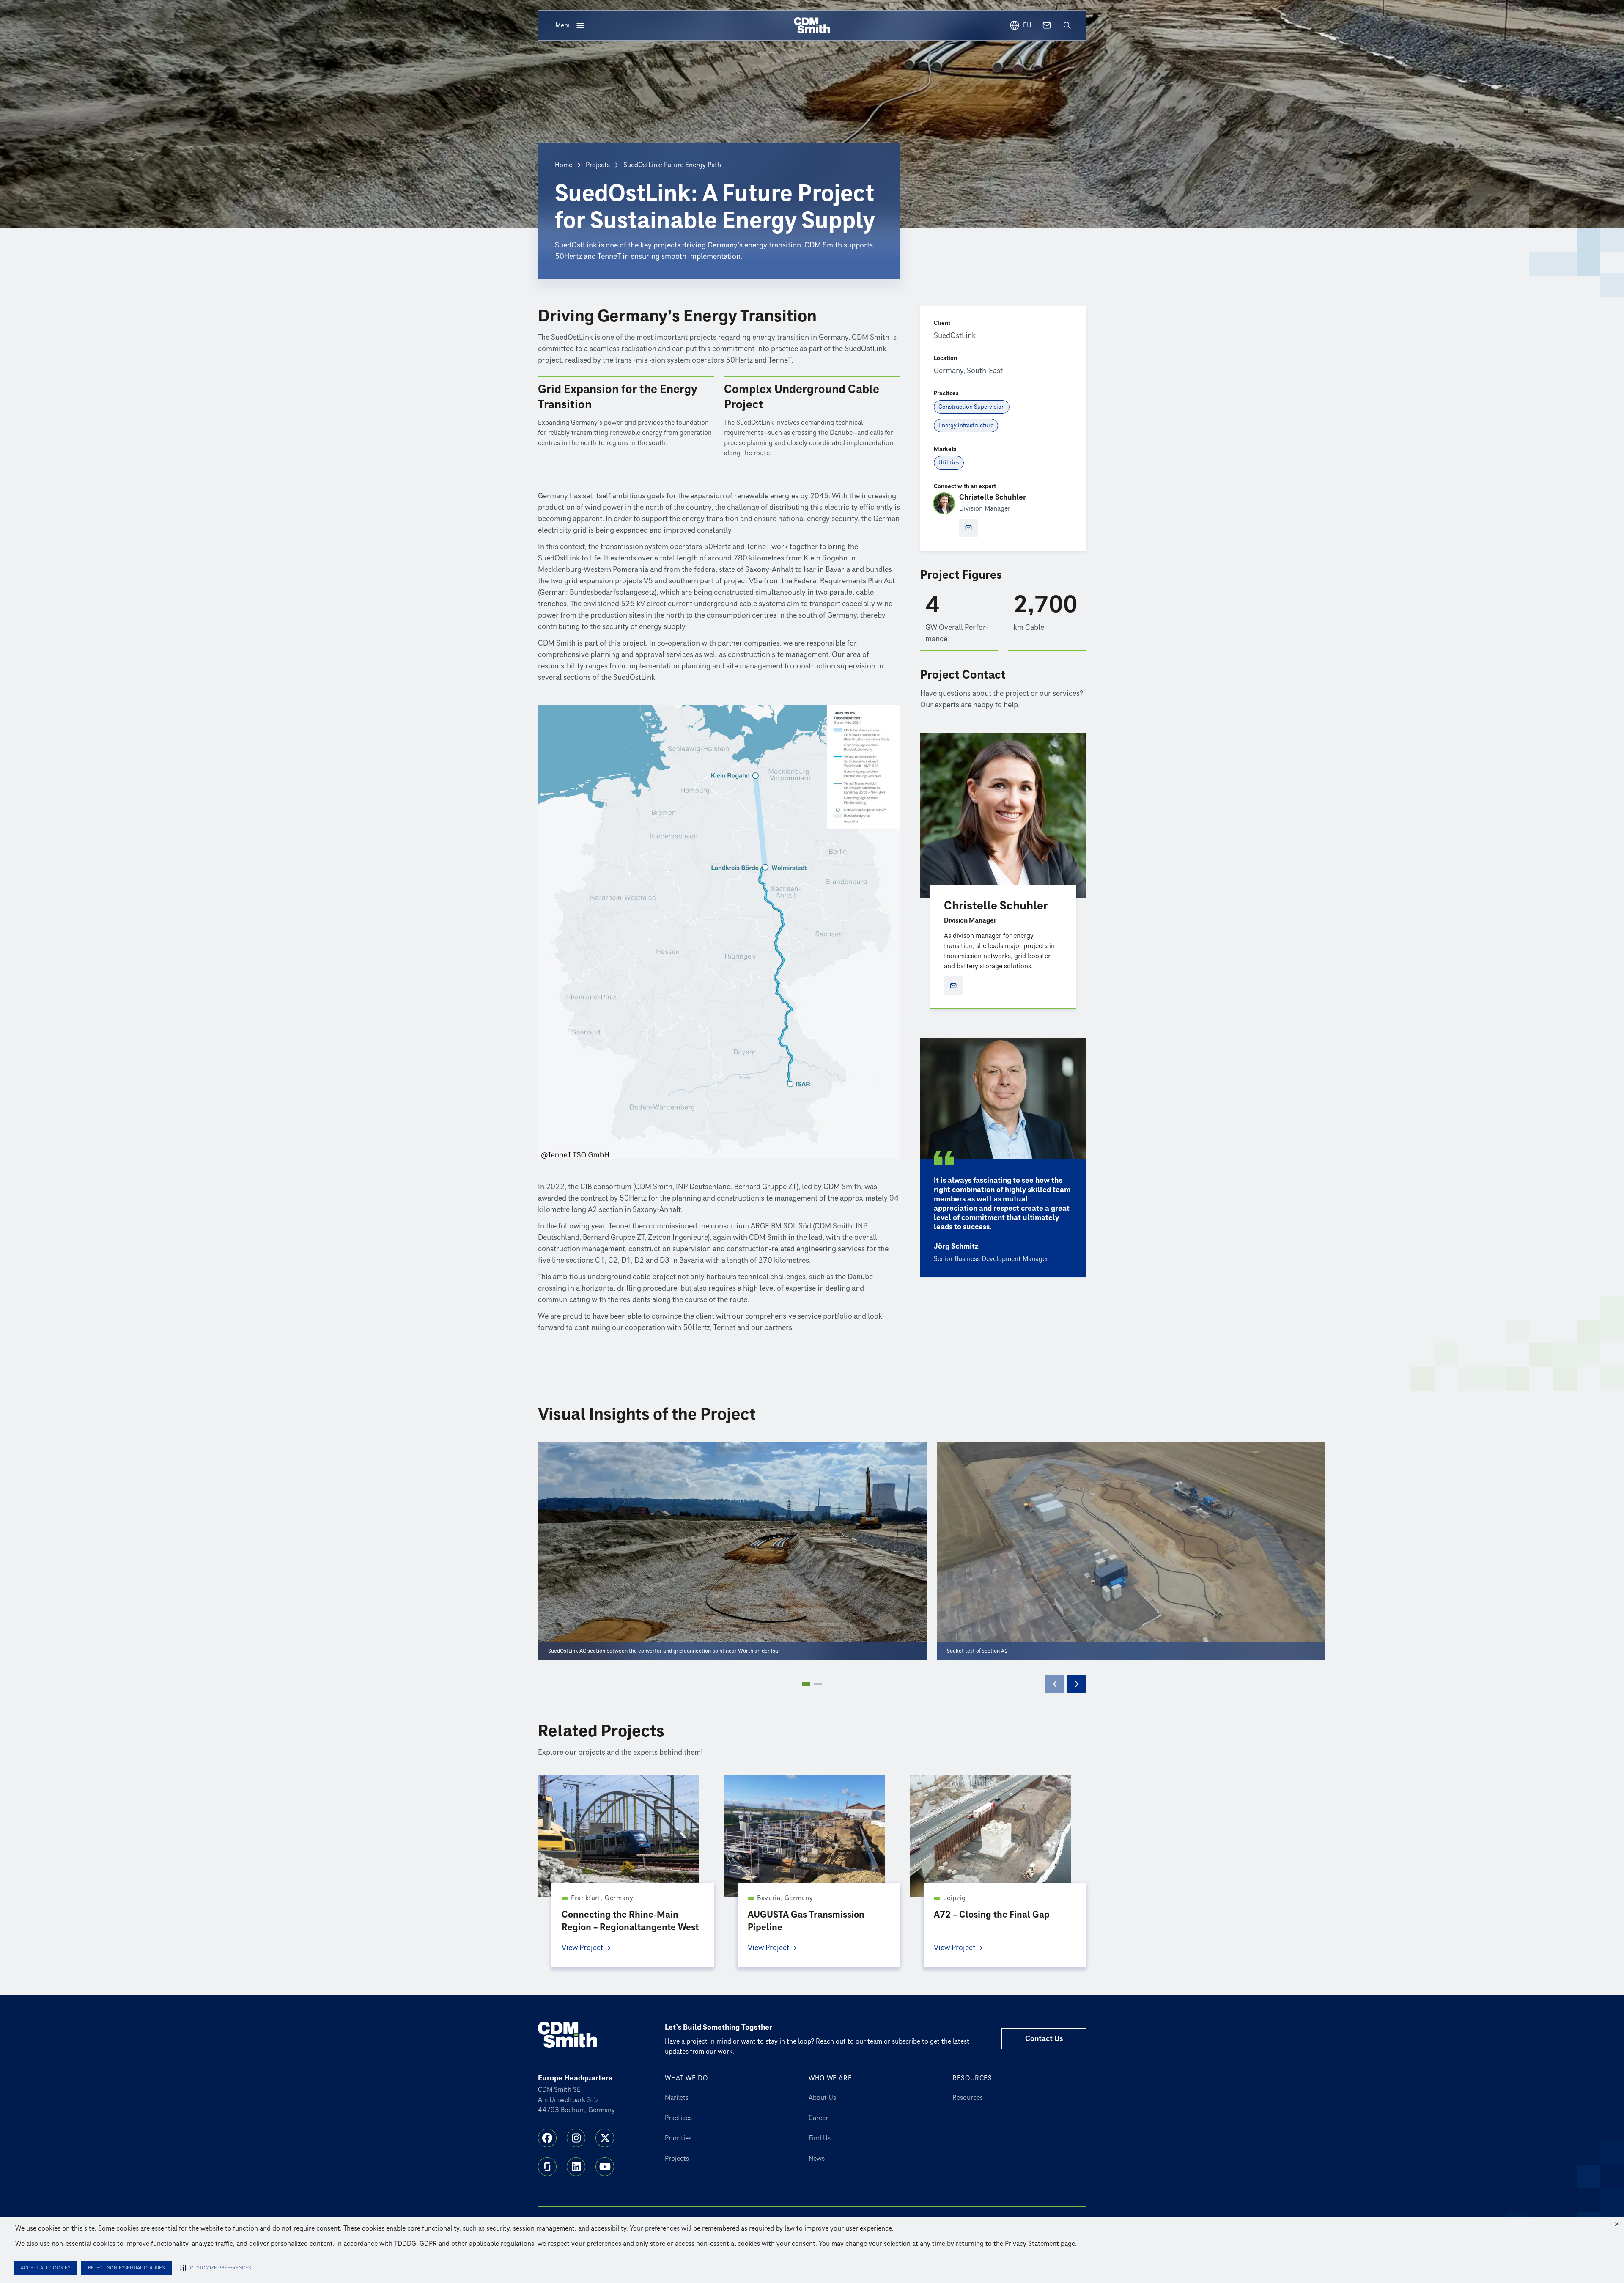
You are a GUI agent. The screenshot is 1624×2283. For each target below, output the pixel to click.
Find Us (820, 2138)
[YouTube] (605, 2167)
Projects (598, 165)
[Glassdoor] (547, 2167)
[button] (1617, 2224)
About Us (822, 2098)
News (817, 2159)
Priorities (678, 2138)
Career (818, 2118)
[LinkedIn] (576, 2167)
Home (564, 165)
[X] (605, 2138)
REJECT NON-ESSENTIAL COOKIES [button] (126, 2268)
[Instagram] (576, 2138)
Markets (677, 2098)
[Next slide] (1077, 1684)
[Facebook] (547, 2138)
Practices (678, 2118)
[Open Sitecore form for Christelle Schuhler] (968, 528)
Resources (968, 2098)
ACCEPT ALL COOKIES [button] (45, 2268)
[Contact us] (1047, 25)
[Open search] (1067, 25)
